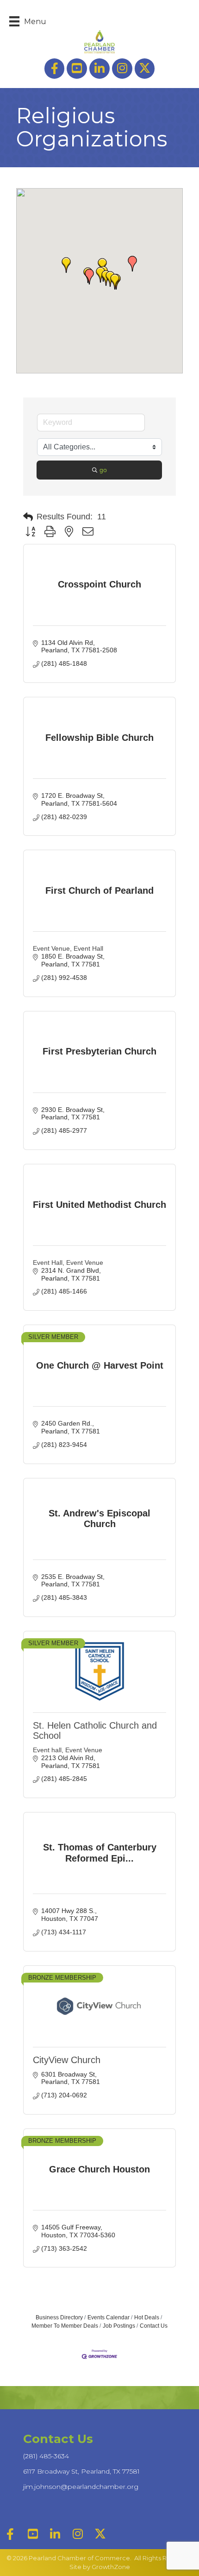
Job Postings (119, 2326)
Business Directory (59, 2317)
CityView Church (67, 2060)
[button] (66, 265)
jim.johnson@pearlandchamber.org (81, 2487)
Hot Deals (147, 2317)
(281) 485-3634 (46, 2456)
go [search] (103, 470)
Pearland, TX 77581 (81, 2471)
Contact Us (154, 2326)
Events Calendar (109, 2317)
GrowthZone (111, 2567)
